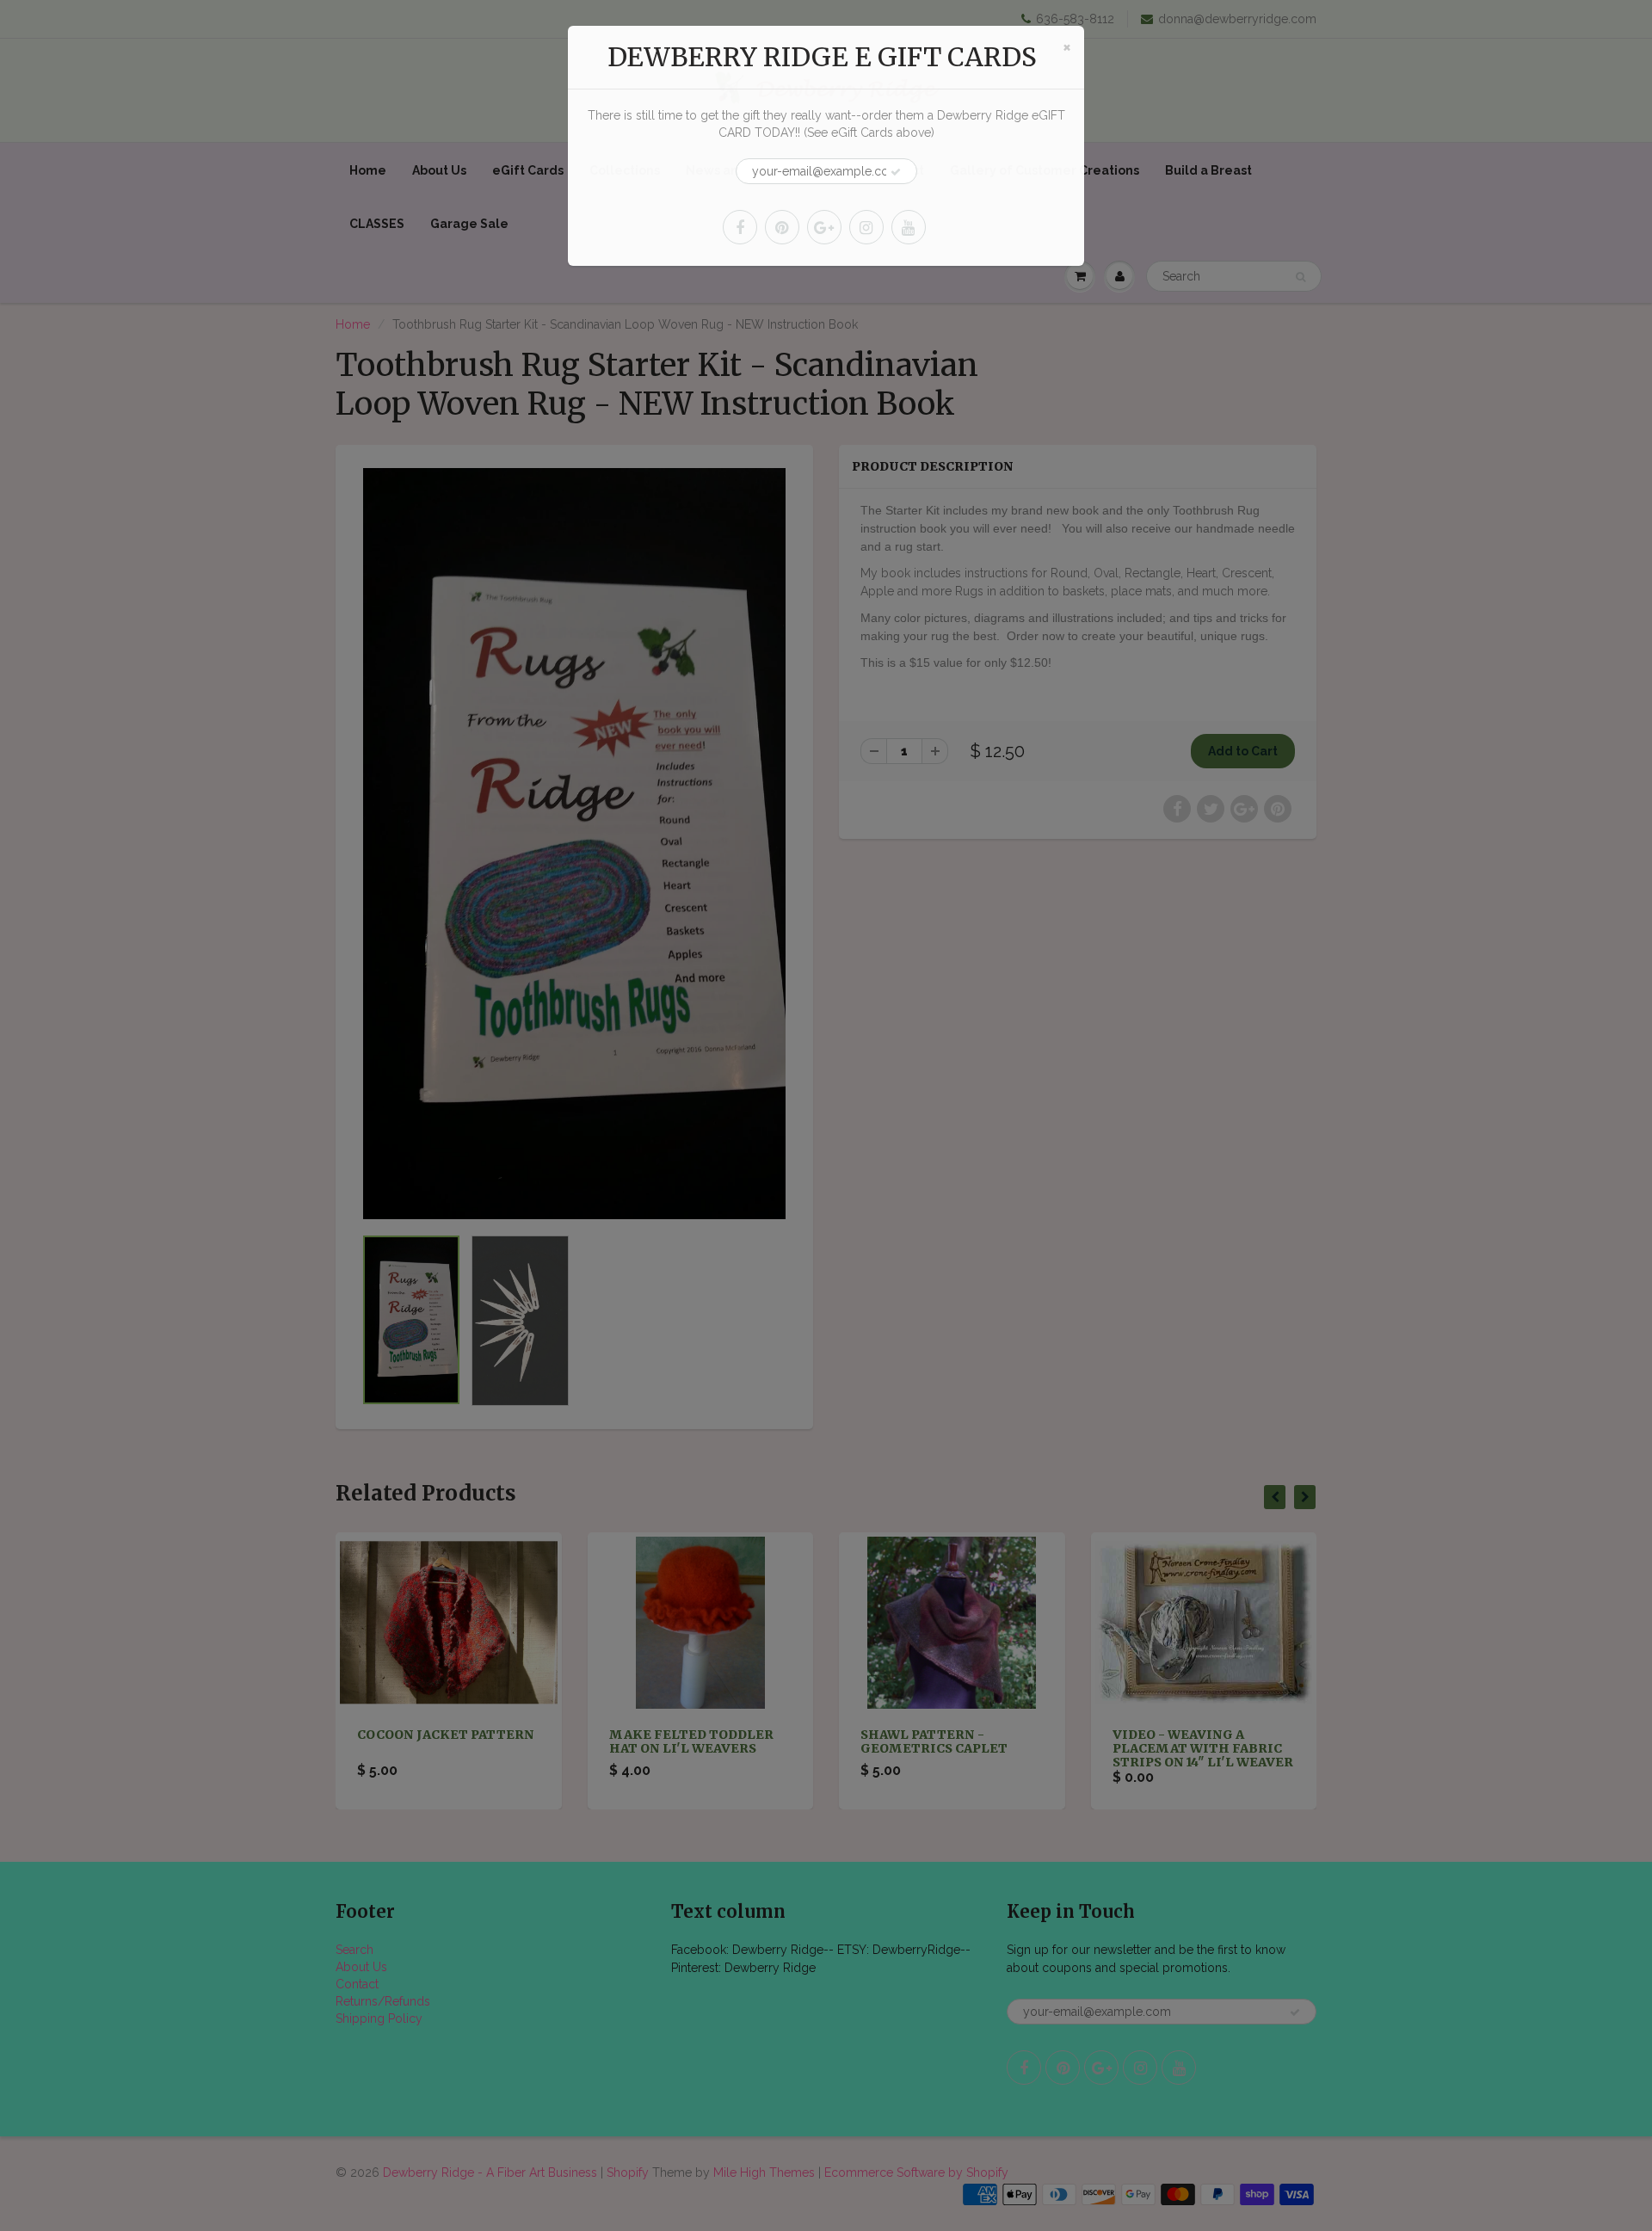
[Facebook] (740, 227)
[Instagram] (866, 227)
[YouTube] (909, 227)
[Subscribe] (896, 172)
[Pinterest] (782, 227)
